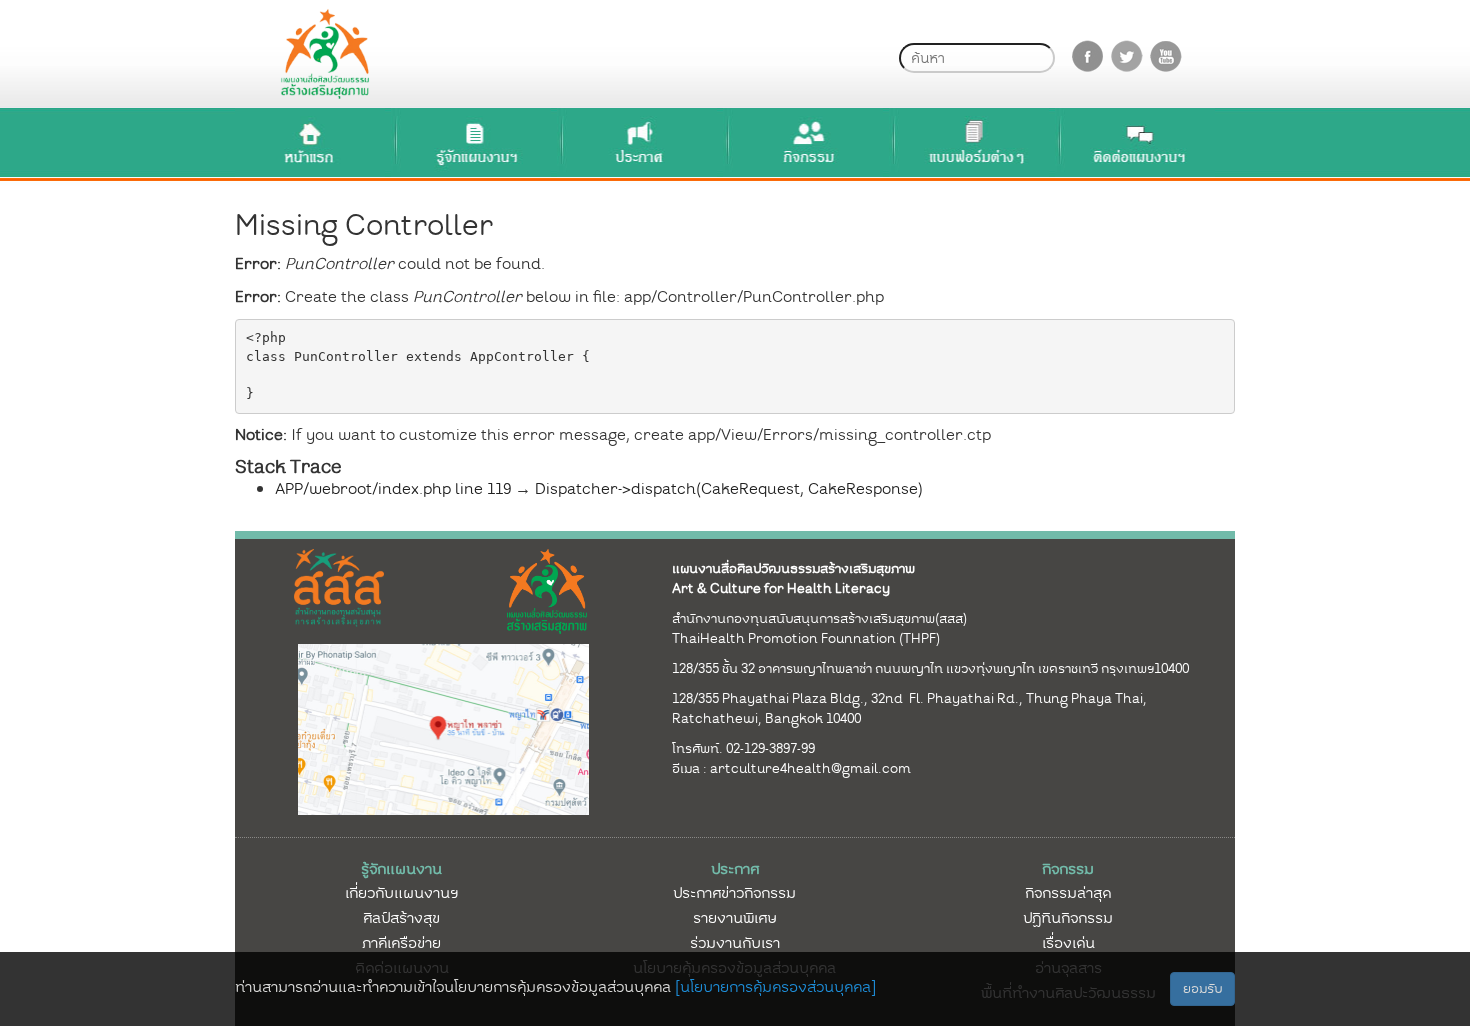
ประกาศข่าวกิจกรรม (734, 893)
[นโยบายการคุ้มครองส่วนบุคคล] (775, 987)
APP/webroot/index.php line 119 (393, 489)
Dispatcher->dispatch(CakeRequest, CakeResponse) (729, 489)
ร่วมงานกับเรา (735, 943)
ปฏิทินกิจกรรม (1068, 918)
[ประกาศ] (642, 142)
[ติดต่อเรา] (1140, 142)
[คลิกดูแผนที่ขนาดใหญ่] (444, 728)
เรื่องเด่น (1068, 943)
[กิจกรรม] (808, 142)
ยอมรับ (1202, 988)
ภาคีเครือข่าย (401, 943)
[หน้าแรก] (310, 142)
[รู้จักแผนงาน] (476, 142)
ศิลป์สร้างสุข (401, 918)
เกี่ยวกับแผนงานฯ (401, 893)
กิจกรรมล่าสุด (1068, 893)
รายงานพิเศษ (735, 918)
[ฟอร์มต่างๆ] (974, 142)
